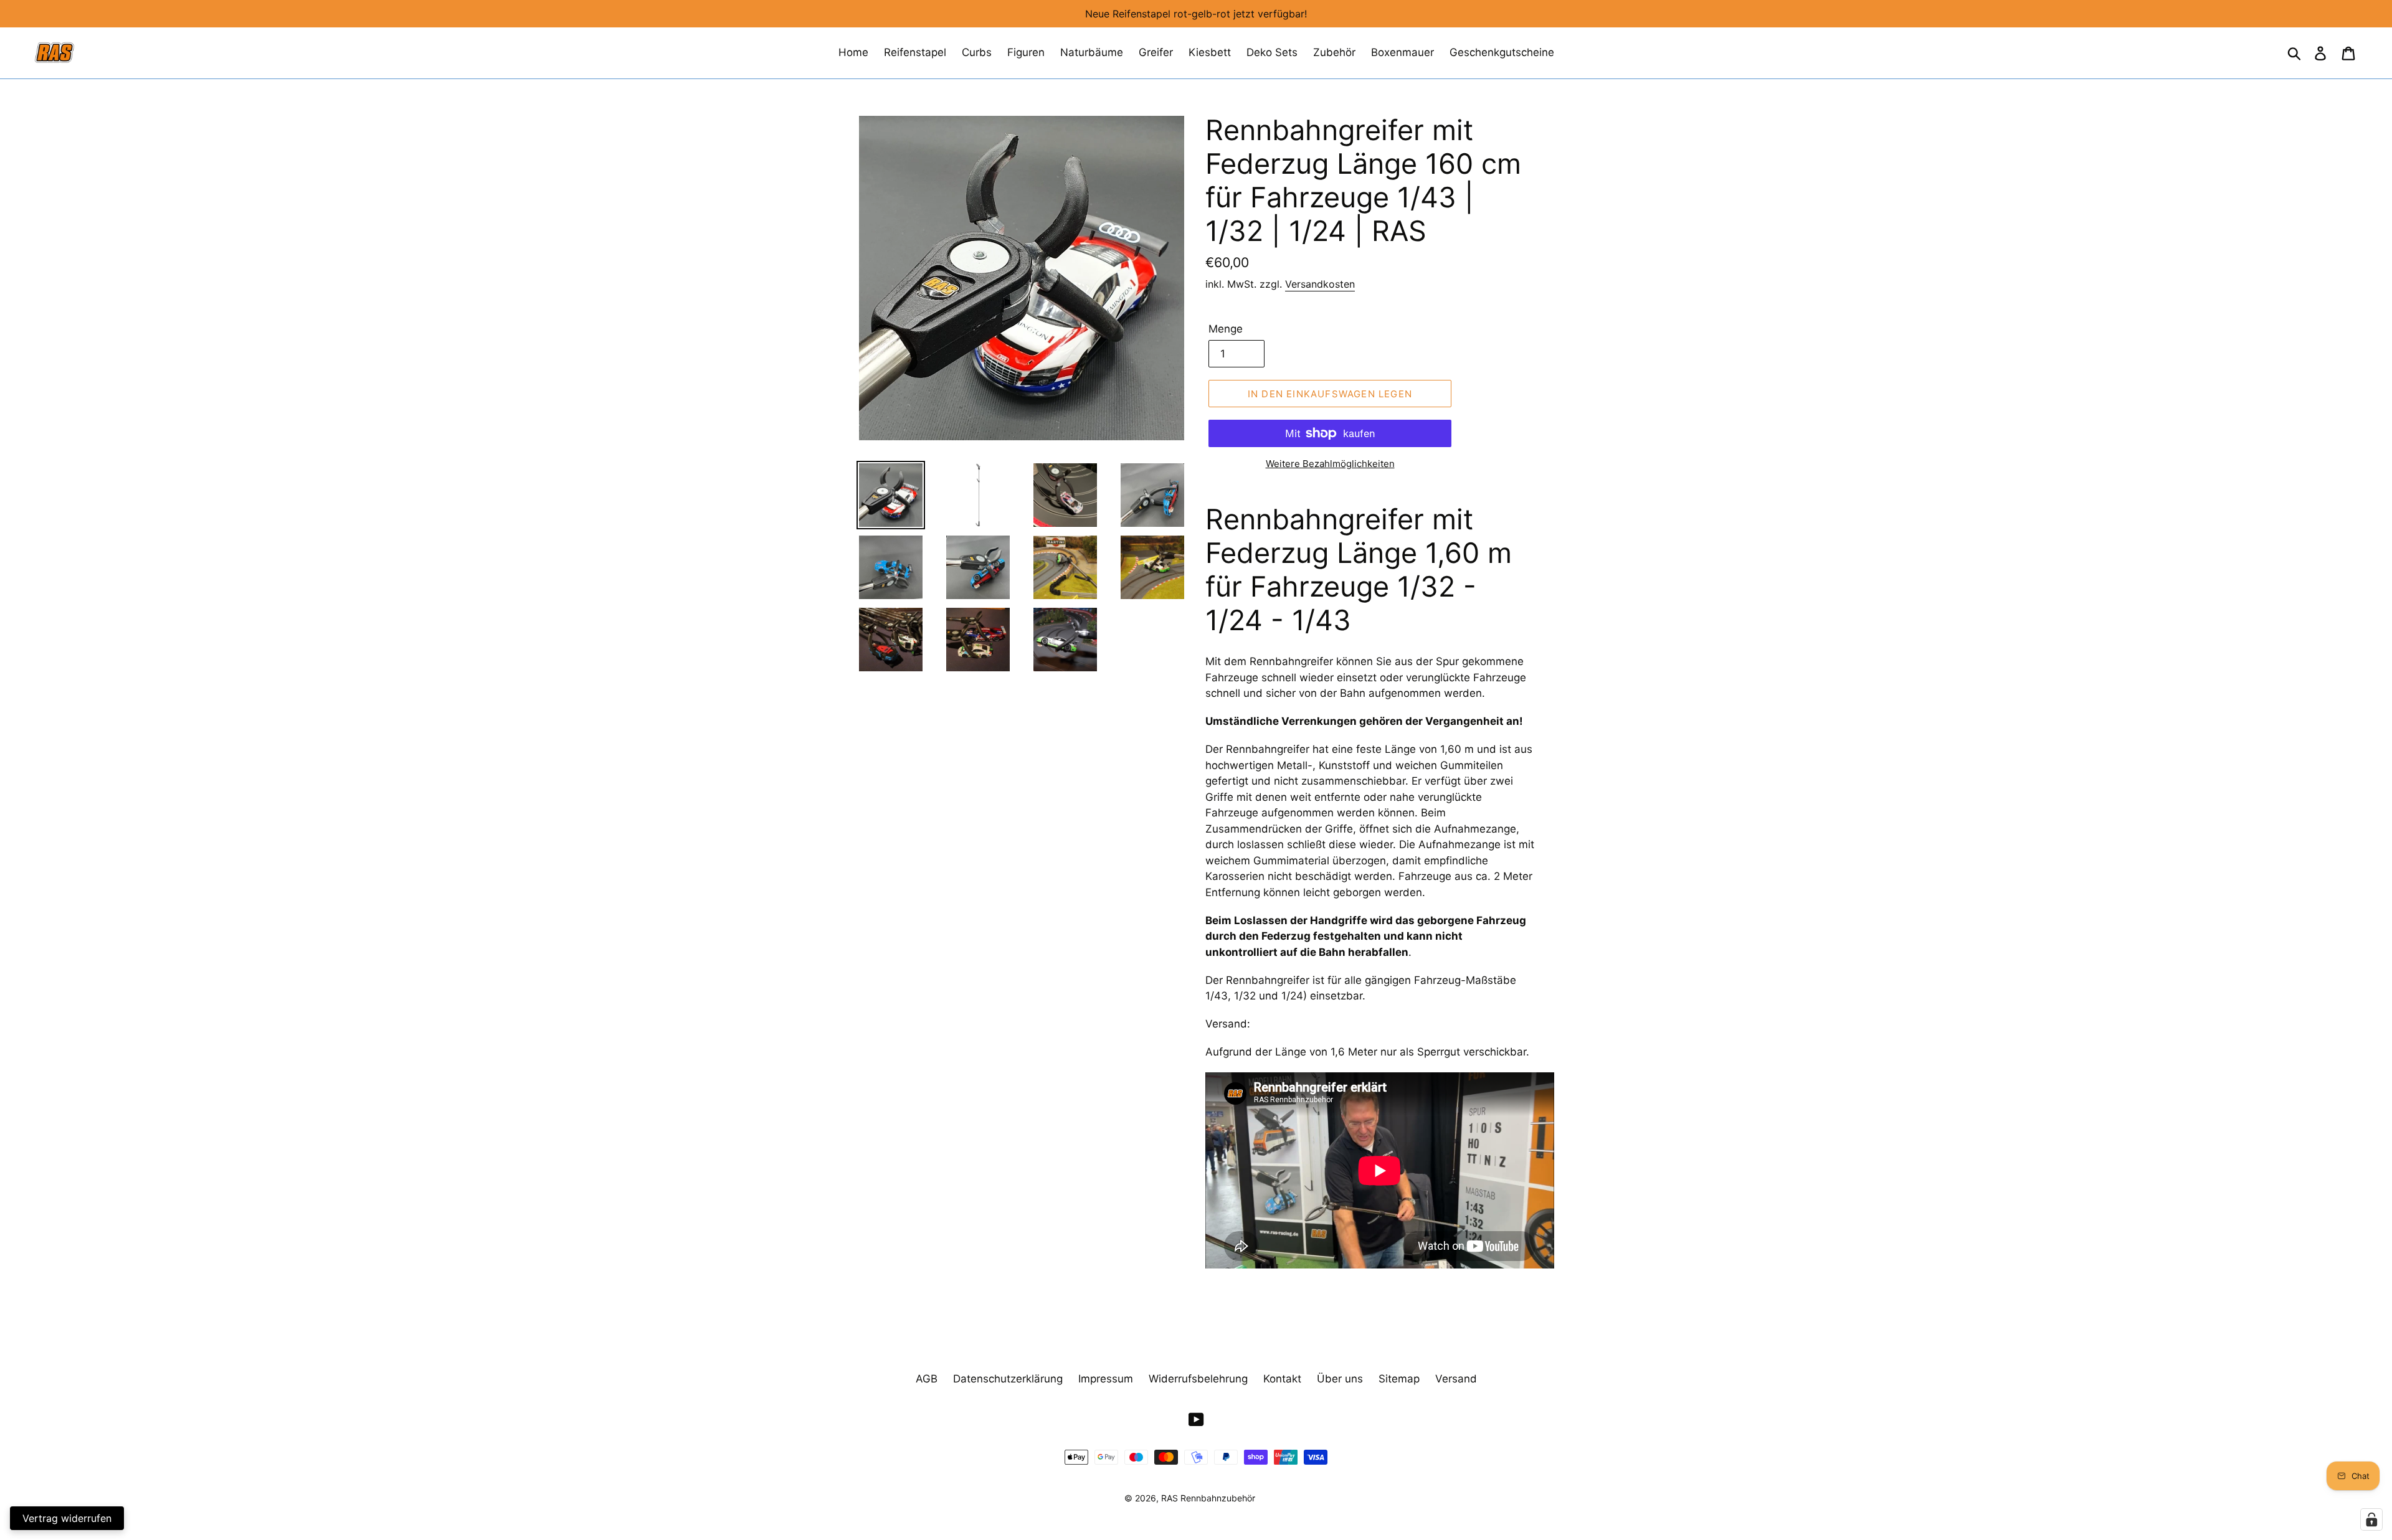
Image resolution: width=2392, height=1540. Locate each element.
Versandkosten (1320, 284)
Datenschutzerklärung (1008, 1379)
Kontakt (1282, 1379)
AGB (927, 1379)
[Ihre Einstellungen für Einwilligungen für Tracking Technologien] (2371, 1519)
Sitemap (1399, 1379)
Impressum (1106, 1379)
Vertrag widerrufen (67, 1518)
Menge (1226, 329)
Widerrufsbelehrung (1198, 1379)
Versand (1456, 1379)
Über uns (1340, 1379)
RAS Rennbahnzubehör (1208, 1498)
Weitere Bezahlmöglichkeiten (1330, 464)
